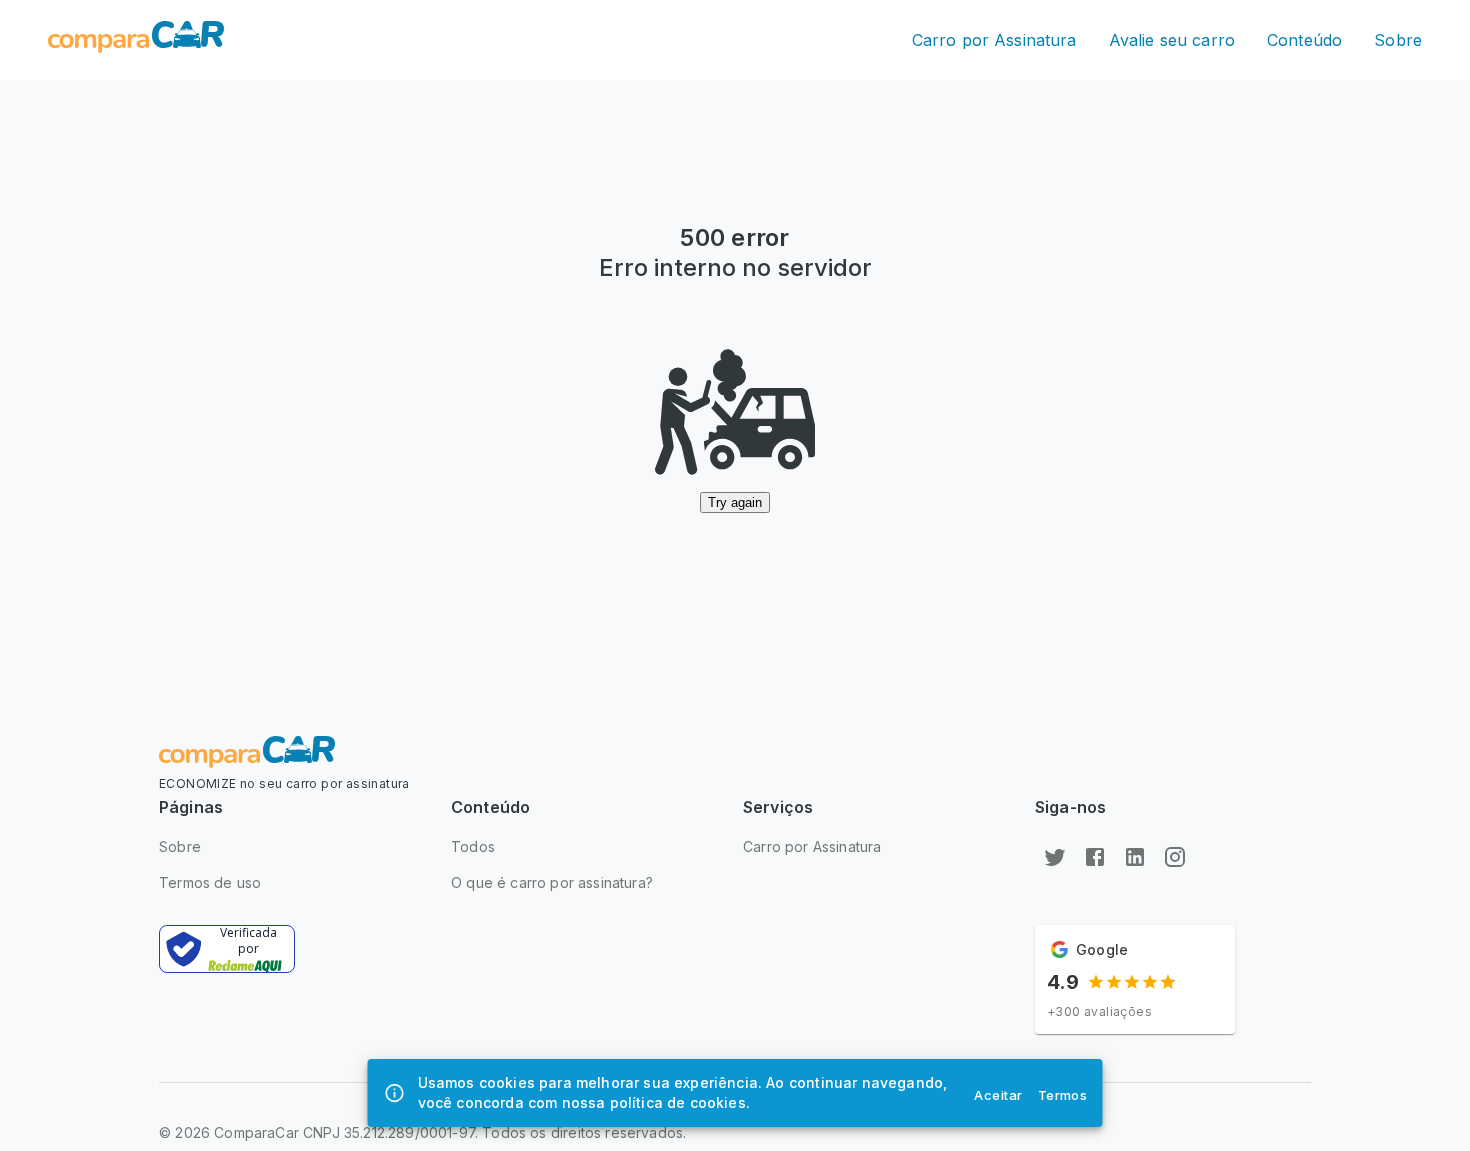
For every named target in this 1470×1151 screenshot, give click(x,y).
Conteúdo (1304, 40)
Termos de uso (210, 882)
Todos (473, 846)
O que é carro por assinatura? (552, 882)
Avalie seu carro (1172, 40)
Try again (735, 502)
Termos (1063, 1095)
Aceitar (998, 1095)
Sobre (1398, 40)
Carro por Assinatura (994, 40)
